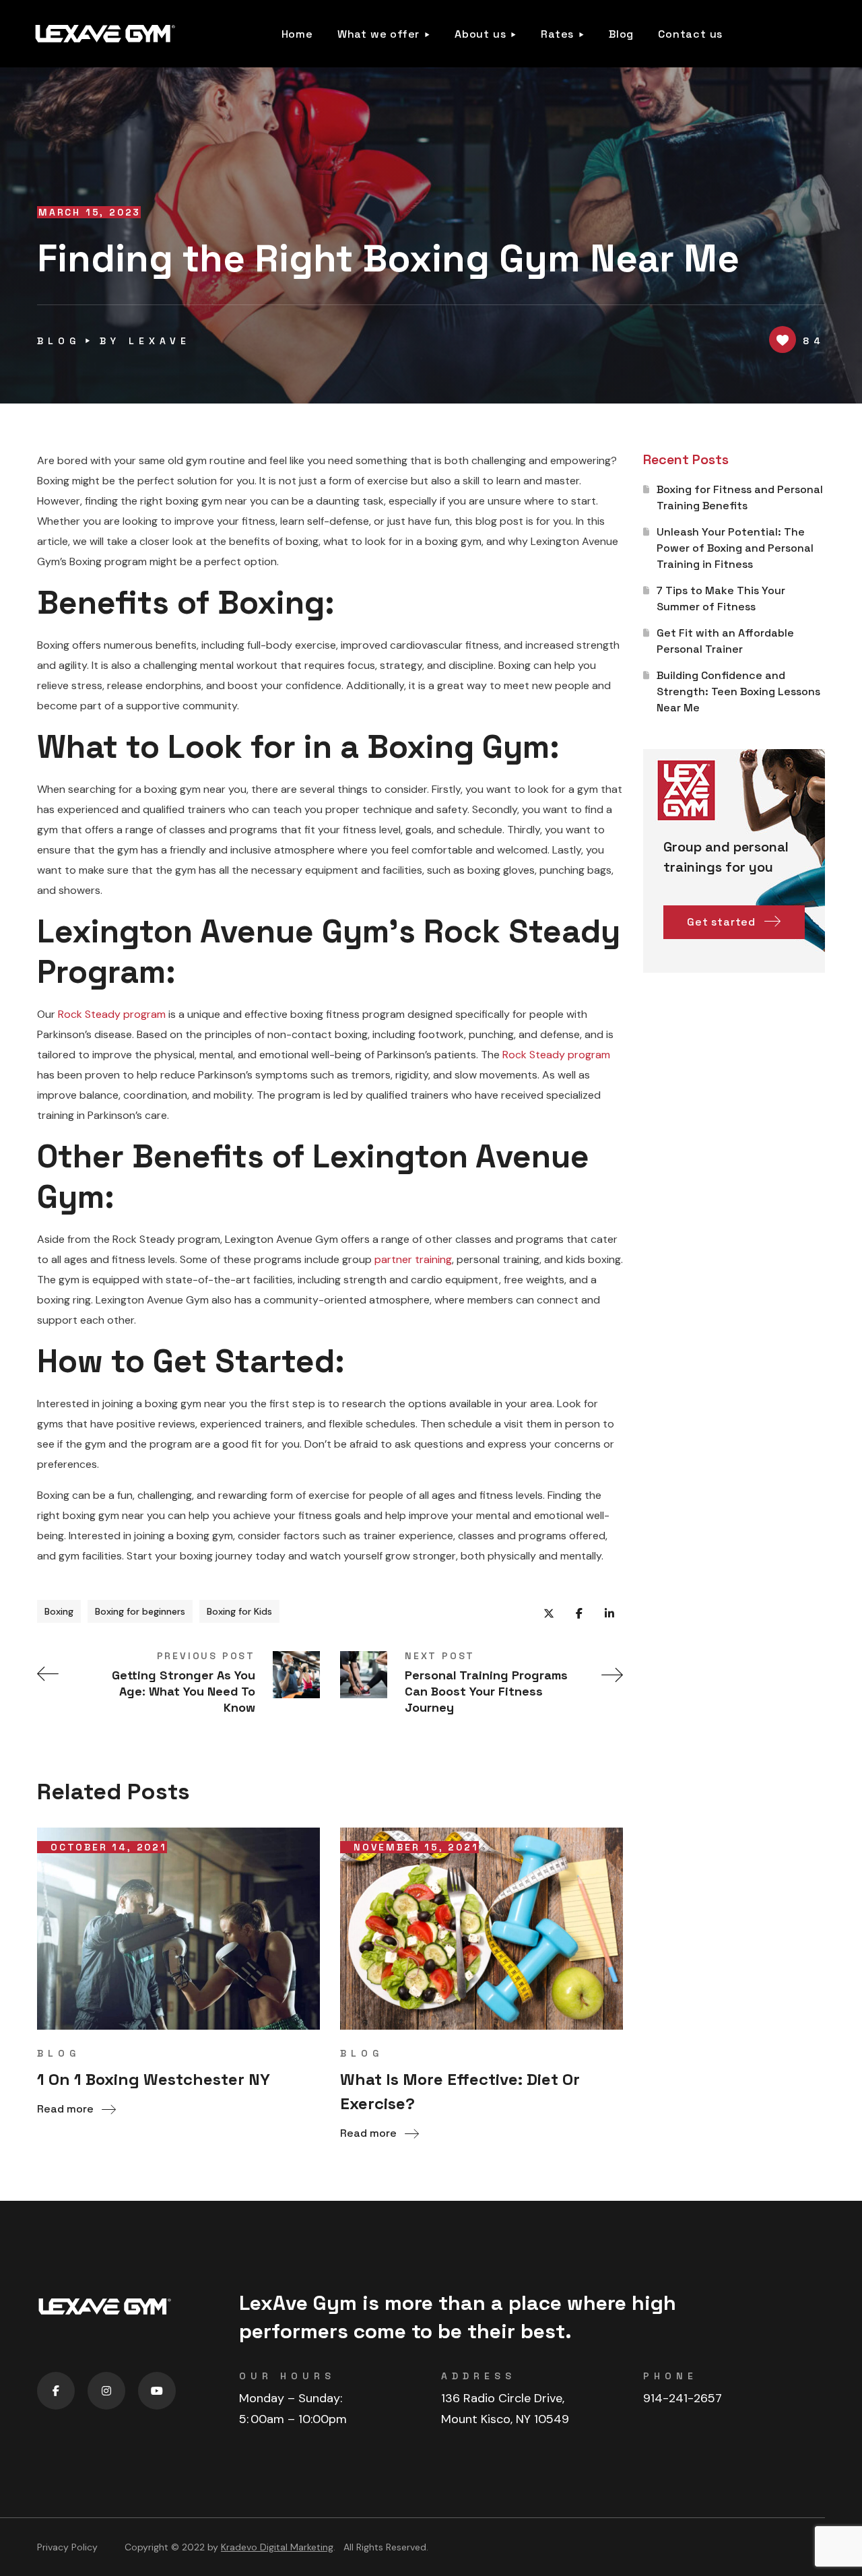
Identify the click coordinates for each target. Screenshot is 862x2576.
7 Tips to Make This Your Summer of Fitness (721, 599)
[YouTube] (157, 2391)
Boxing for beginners (140, 1611)
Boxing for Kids (239, 1611)
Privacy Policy (67, 2547)
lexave (160, 341)
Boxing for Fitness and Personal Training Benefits (740, 497)
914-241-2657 (683, 2398)
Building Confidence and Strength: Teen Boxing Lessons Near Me (738, 691)
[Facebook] (56, 2391)
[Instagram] (106, 2391)
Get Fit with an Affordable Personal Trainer (725, 641)
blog (59, 341)
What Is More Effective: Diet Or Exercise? (460, 2091)
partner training (413, 1259)
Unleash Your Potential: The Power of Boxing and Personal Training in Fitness (735, 548)
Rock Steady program (112, 1014)
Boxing (59, 1611)
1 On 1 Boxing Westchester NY (154, 2079)
